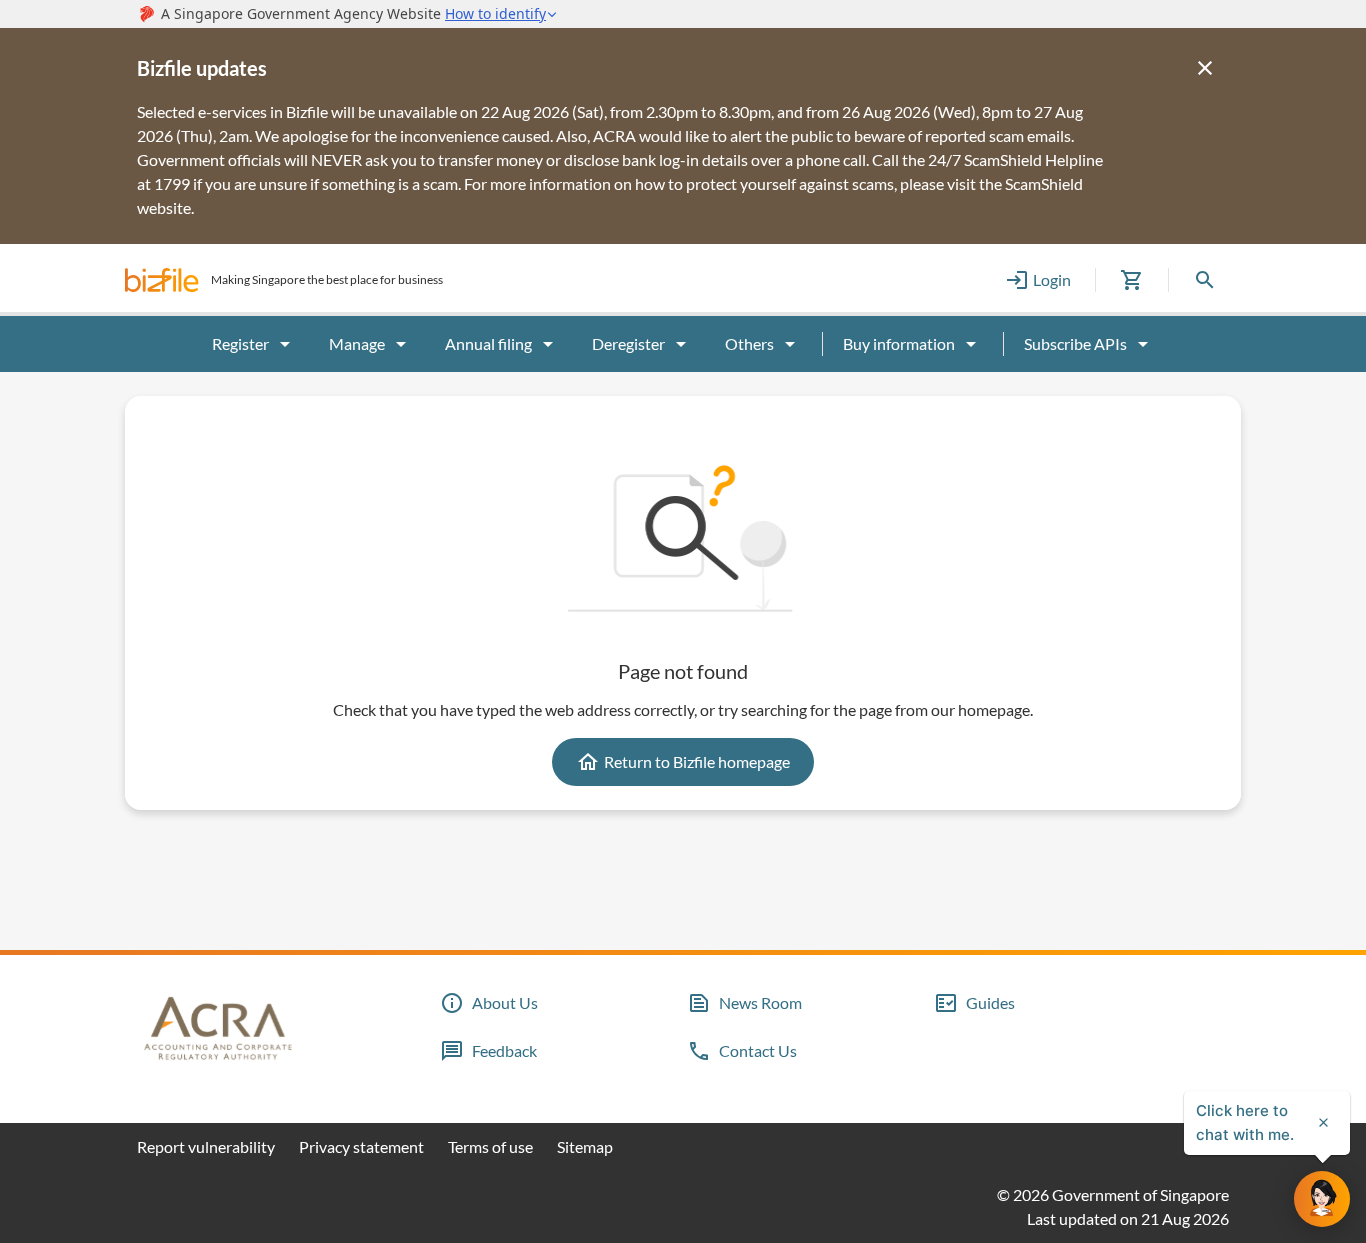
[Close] (1205, 68)
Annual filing (488, 343)
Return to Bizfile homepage (697, 761)
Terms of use (490, 1146)
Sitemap (585, 1146)
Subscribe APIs (1075, 343)
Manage (357, 343)
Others (749, 343)
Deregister (628, 343)
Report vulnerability (206, 1146)
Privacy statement (361, 1146)
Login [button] (1052, 279)
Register (240, 343)
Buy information (899, 343)
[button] (162, 280)
